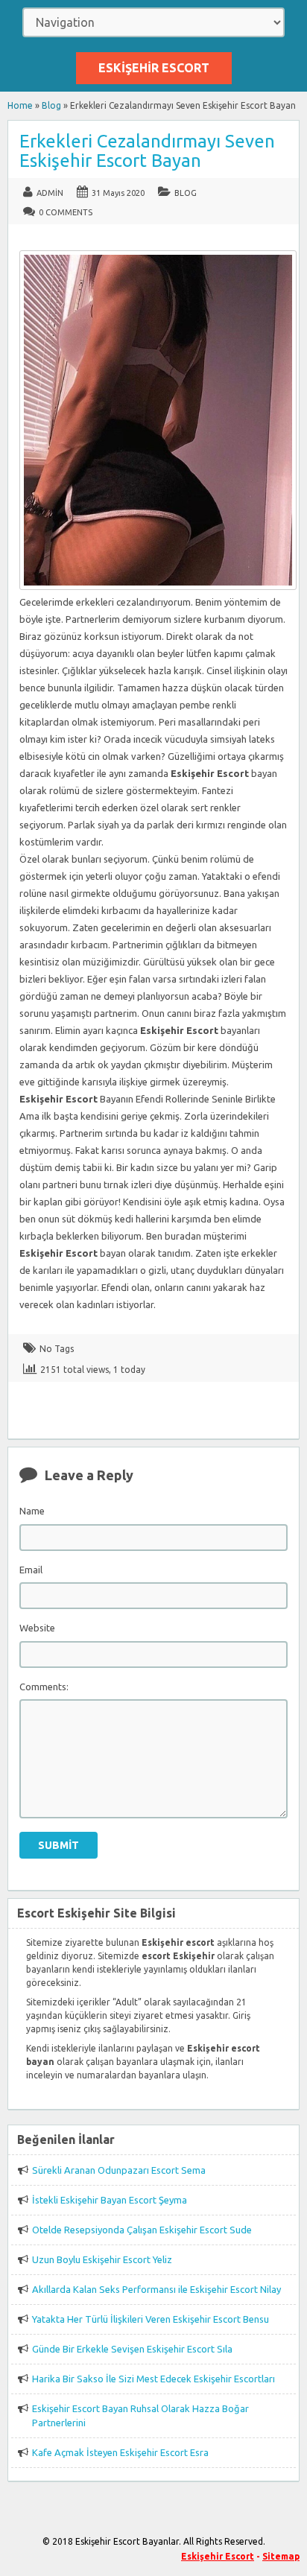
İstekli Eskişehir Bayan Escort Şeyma (110, 2200)
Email (31, 1570)
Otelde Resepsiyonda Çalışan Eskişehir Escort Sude (142, 2230)
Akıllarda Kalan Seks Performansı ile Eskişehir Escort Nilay (156, 2289)
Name (32, 1511)
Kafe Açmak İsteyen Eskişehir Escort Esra (120, 2452)
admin (50, 193)
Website (37, 1628)
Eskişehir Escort (154, 68)
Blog (51, 105)
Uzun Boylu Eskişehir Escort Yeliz (102, 2259)
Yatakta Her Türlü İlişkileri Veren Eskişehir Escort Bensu (151, 2319)
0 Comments (66, 212)
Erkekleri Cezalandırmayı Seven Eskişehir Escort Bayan (147, 151)
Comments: (44, 1687)
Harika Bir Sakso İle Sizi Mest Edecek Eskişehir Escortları (153, 2379)
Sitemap (281, 2556)
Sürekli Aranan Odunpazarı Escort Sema (119, 2170)
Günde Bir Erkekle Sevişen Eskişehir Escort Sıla (132, 2349)
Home (20, 105)
